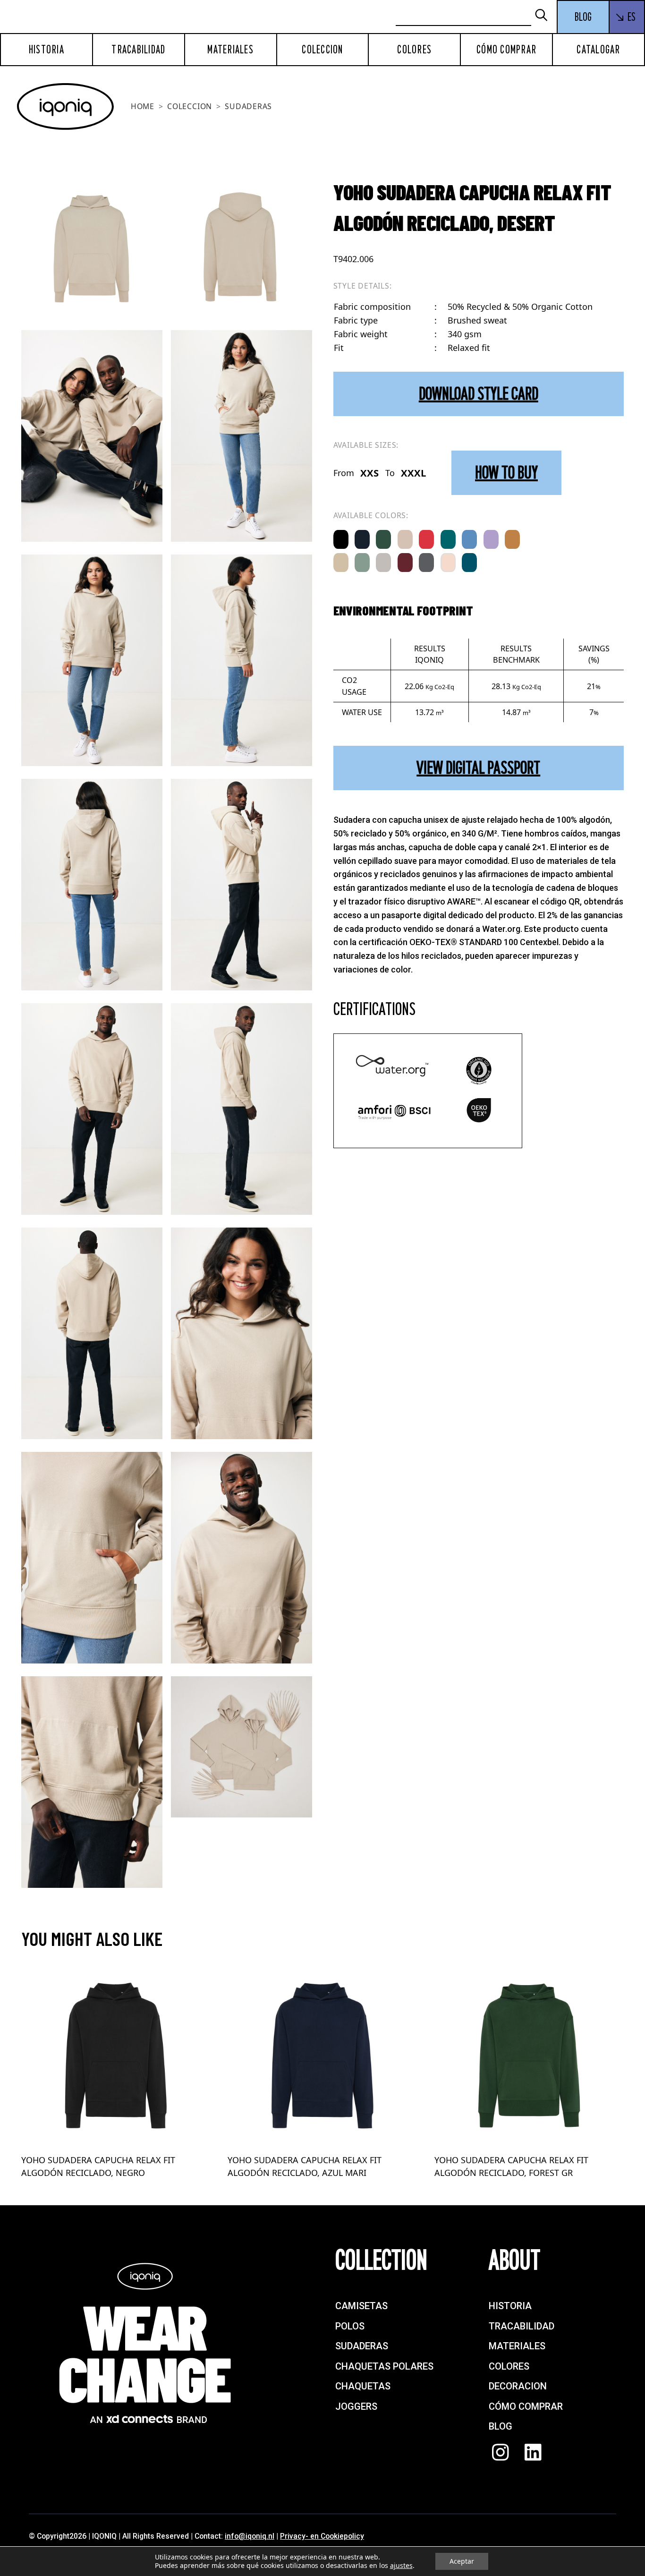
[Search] (545, 16)
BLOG (583, 17)
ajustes (401, 2566)
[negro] (341, 539)
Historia (47, 50)
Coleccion (322, 50)
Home (143, 106)
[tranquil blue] (469, 539)
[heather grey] (383, 563)
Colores (414, 50)
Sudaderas (248, 106)
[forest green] (383, 539)
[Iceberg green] (362, 563)
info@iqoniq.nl (250, 2536)
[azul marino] (362, 539)
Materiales (230, 50)
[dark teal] (469, 563)
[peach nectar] (448, 563)
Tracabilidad (138, 50)
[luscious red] (426, 539)
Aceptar (462, 2561)
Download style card (479, 394)
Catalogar (598, 50)
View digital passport (478, 768)
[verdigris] (448, 539)
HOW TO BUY (506, 473)
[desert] (405, 539)
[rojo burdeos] (405, 563)
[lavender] (491, 539)
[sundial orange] (512, 539)
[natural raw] (341, 563)
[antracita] (426, 563)
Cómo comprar (506, 50)
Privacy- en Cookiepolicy (322, 2536)
